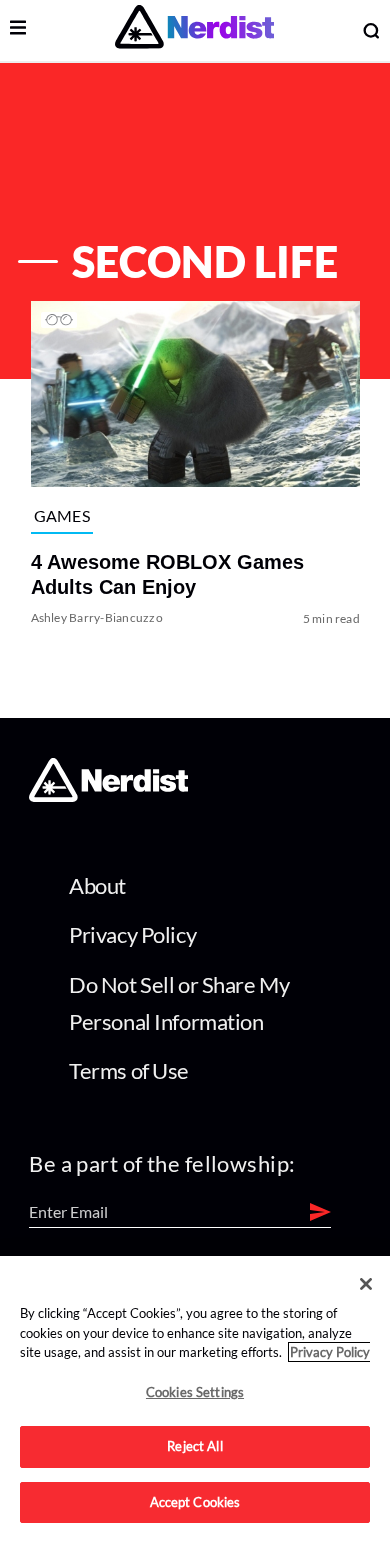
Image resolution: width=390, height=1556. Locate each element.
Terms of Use (129, 1070)
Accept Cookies (195, 1502)
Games (61, 515)
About (97, 885)
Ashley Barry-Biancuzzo (96, 617)
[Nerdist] (194, 30)
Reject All (194, 1446)
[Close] (366, 1284)
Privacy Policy (132, 934)
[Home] (108, 796)
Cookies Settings (195, 1392)
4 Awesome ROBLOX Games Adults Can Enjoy (166, 574)
